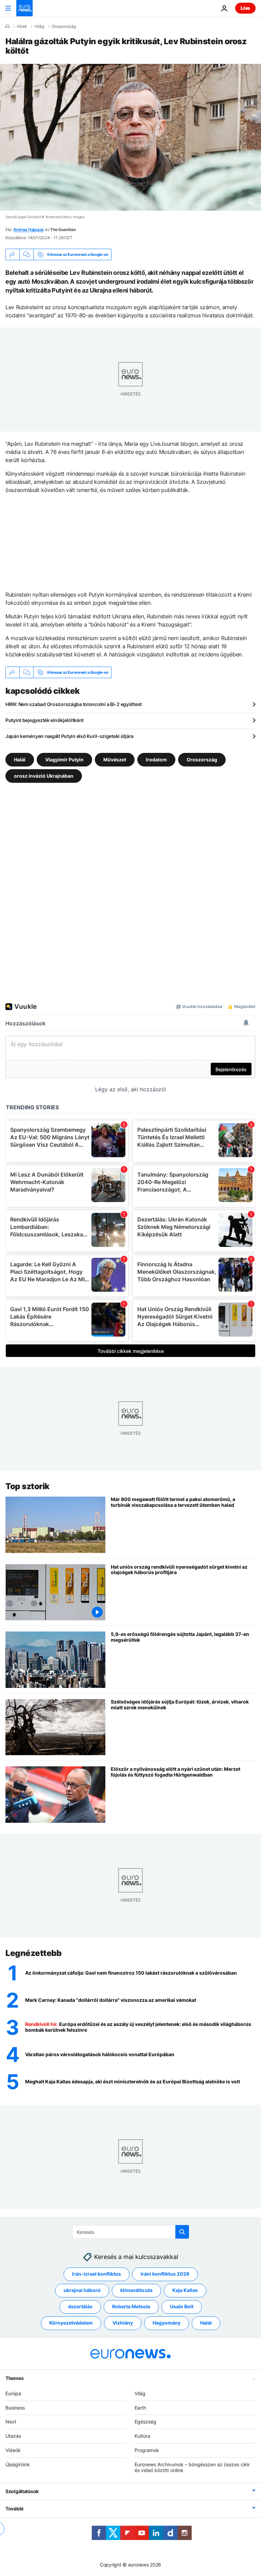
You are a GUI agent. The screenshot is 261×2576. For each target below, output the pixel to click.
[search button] (182, 2232)
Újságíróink (18, 2464)
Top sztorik (28, 1486)
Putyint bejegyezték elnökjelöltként (45, 720)
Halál (20, 760)
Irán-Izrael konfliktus (97, 2274)
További (14, 2509)
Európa (13, 2393)
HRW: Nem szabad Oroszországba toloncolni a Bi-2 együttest (74, 704)
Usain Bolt (182, 2306)
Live (245, 8)
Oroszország (64, 27)
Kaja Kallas (185, 2290)
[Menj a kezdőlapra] (24, 8)
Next (11, 2422)
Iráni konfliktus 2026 (165, 2274)
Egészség (145, 2422)
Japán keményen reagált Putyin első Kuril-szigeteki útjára (69, 736)
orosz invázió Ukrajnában (44, 776)
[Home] (7, 26)
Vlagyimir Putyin (64, 760)
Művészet (115, 760)
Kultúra (142, 2436)
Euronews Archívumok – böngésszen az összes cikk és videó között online (192, 2467)
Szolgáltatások (22, 2491)
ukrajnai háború (82, 2290)
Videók (13, 2450)
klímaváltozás (136, 2290)
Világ (39, 27)
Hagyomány (167, 2323)
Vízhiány (123, 2323)
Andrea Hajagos (29, 230)
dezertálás (80, 2306)
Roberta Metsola (131, 2306)
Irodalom (156, 760)
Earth (140, 2408)
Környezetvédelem (71, 2323)
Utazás (13, 2436)
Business (15, 2408)
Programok (147, 2450)
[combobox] (131, 2232)
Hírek (22, 27)
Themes (14, 2378)
